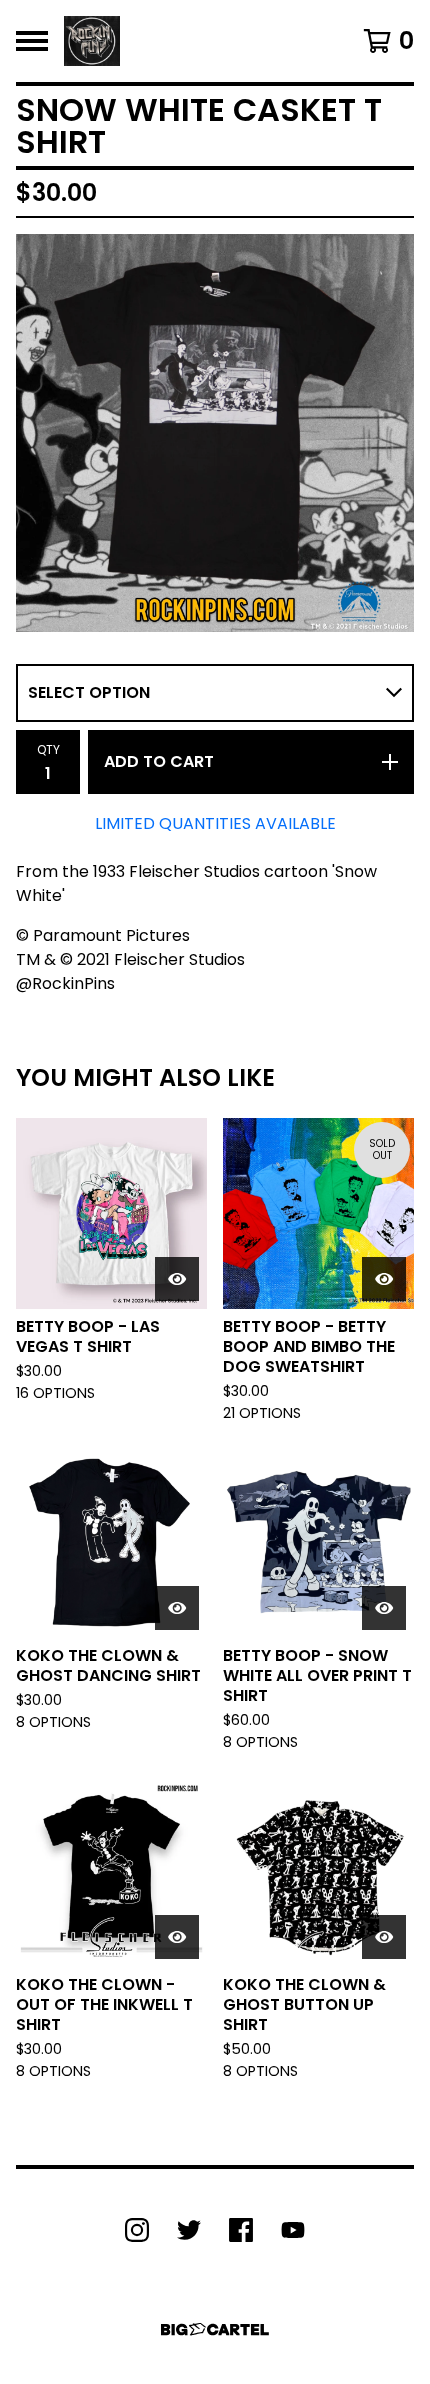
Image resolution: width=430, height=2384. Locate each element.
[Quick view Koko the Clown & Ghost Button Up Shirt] (384, 1937)
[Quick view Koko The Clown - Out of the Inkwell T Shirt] (177, 1937)
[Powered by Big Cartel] (215, 2329)
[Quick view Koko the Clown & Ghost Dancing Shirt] (177, 1608)
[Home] (92, 41)
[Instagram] (137, 2230)
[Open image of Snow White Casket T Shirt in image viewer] (215, 433)
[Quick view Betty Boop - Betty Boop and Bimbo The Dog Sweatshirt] (384, 1279)
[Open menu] (32, 41)
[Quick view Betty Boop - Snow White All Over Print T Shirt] (384, 1608)
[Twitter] (189, 2230)
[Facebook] (241, 2230)
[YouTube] (293, 2230)
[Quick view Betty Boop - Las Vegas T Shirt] (177, 1279)
